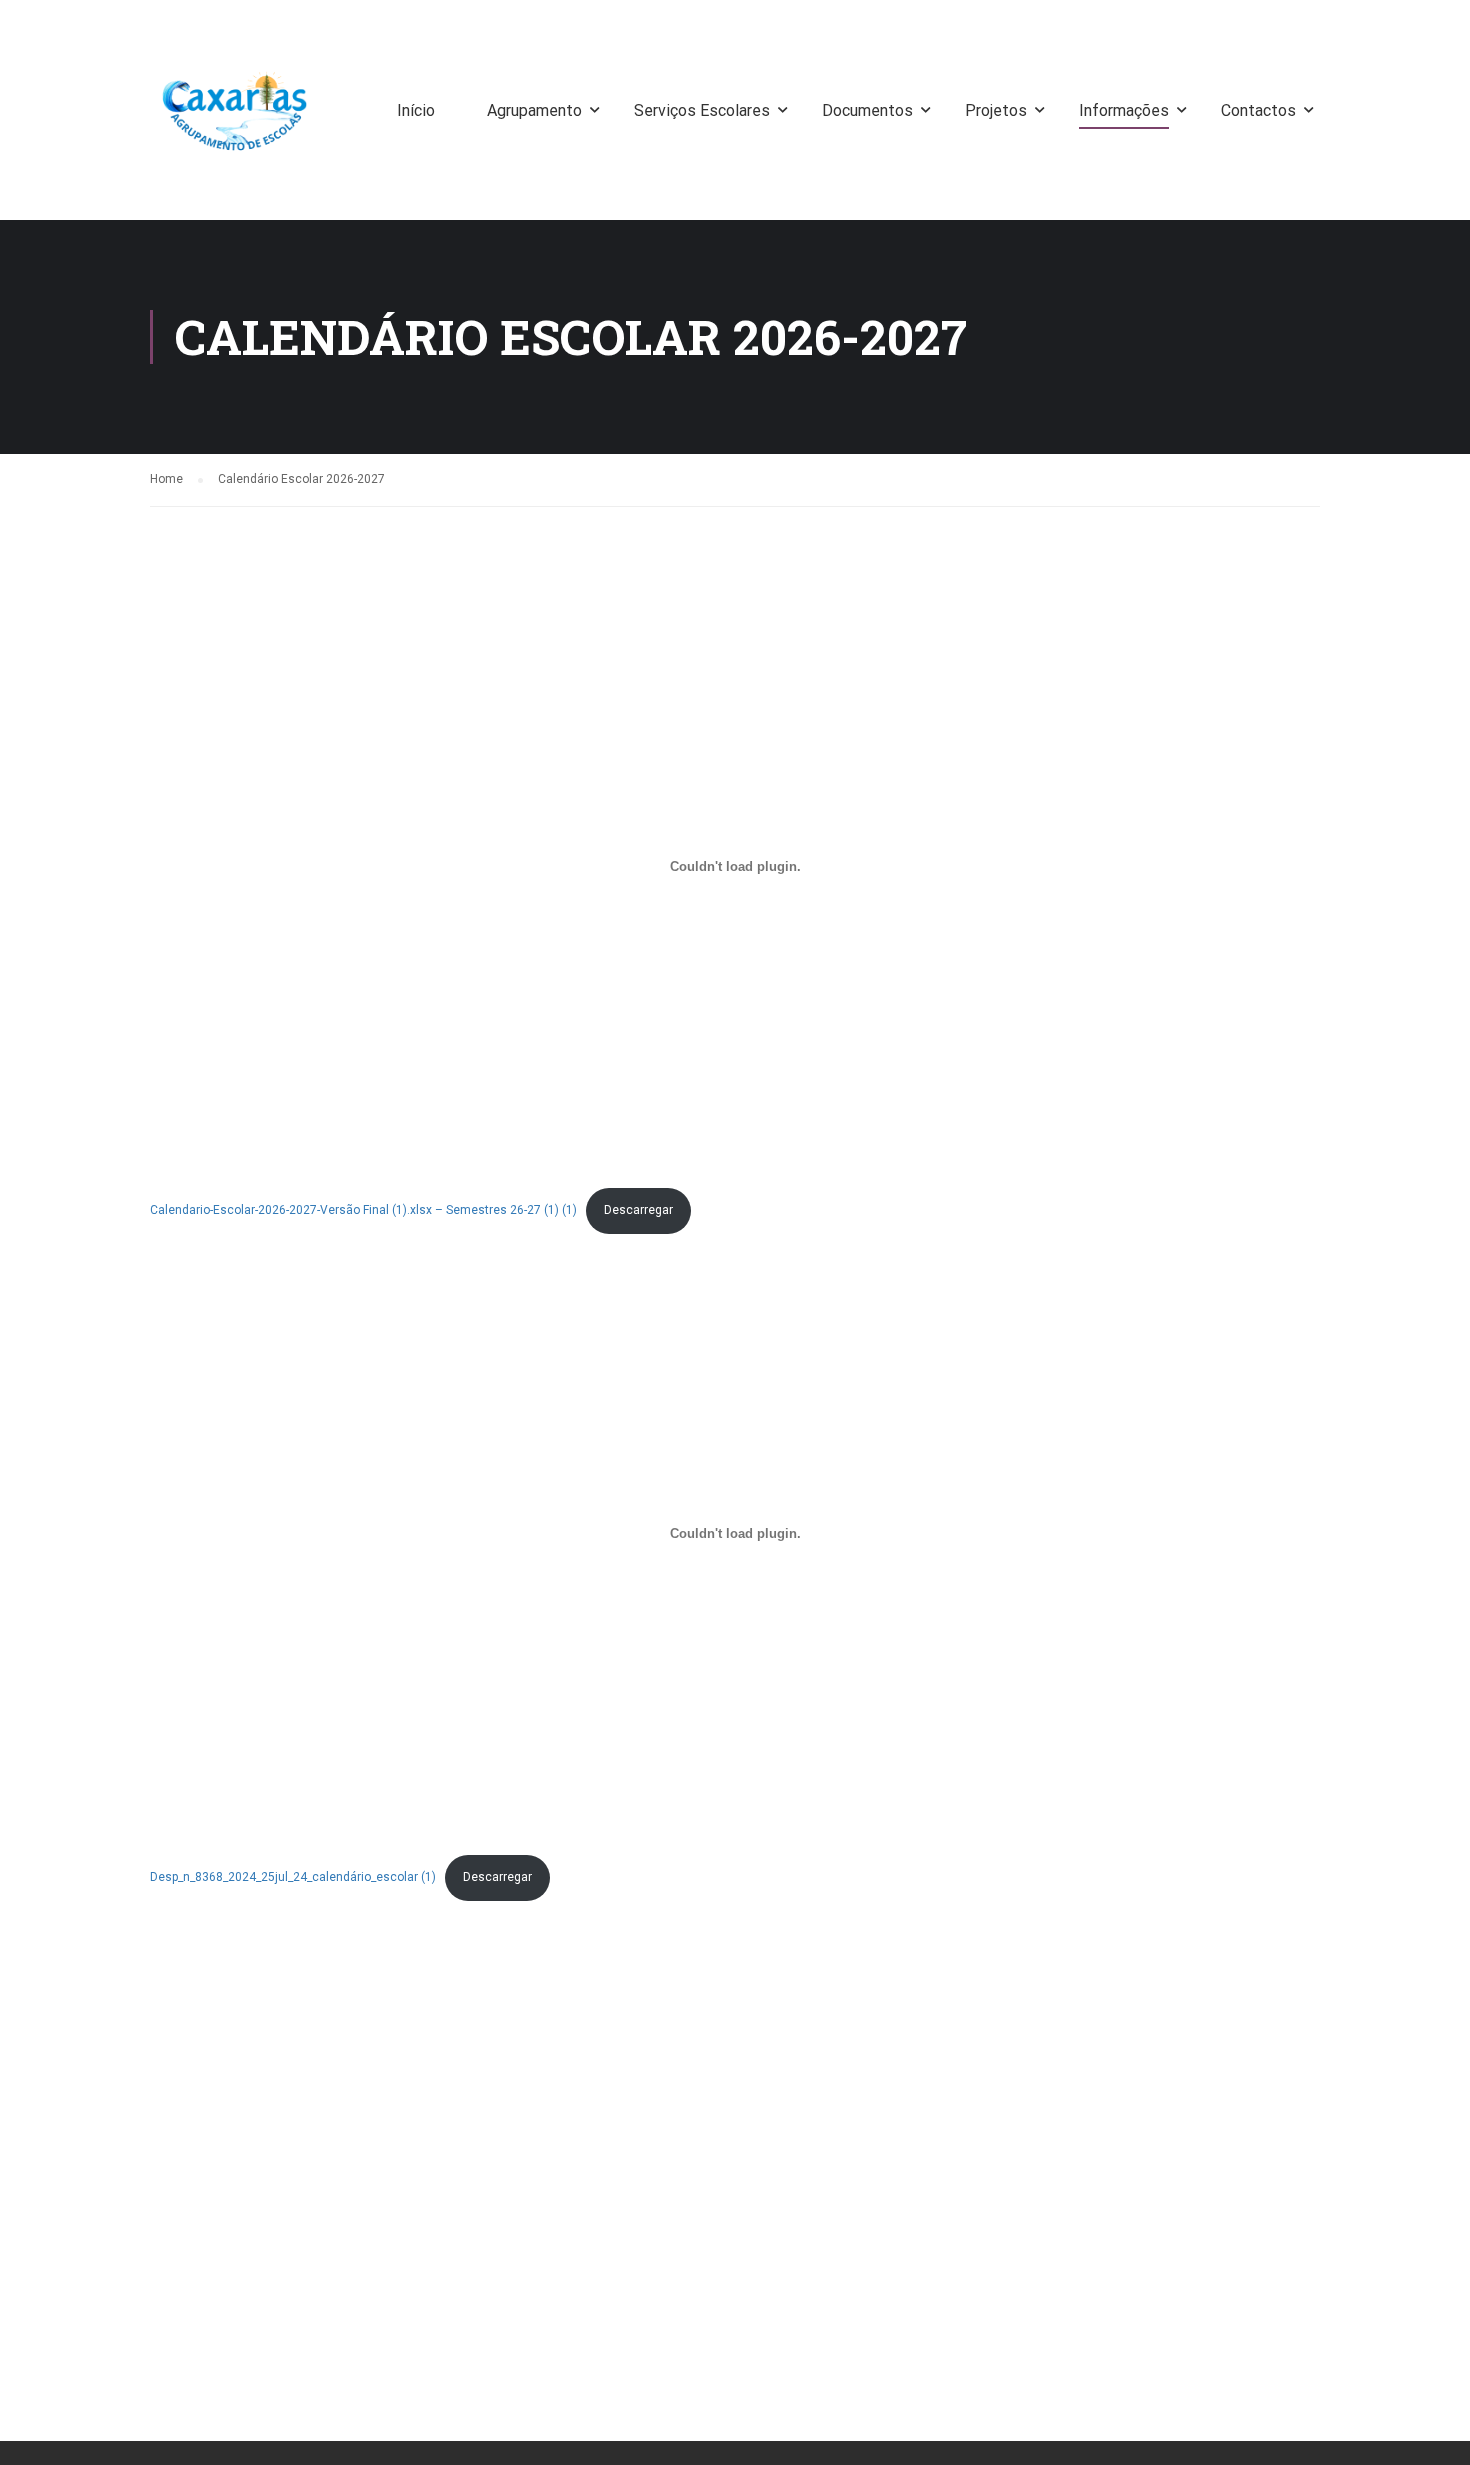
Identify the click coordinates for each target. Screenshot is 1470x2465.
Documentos (867, 110)
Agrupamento (534, 110)
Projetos (996, 110)
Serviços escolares (702, 110)
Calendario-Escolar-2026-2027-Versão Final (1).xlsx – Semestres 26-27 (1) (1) (363, 1210)
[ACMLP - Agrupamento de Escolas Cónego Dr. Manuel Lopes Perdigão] (235, 120)
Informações (1124, 110)
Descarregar (638, 1210)
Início (416, 110)
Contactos (1258, 110)
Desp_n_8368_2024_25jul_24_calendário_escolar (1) (293, 1877)
